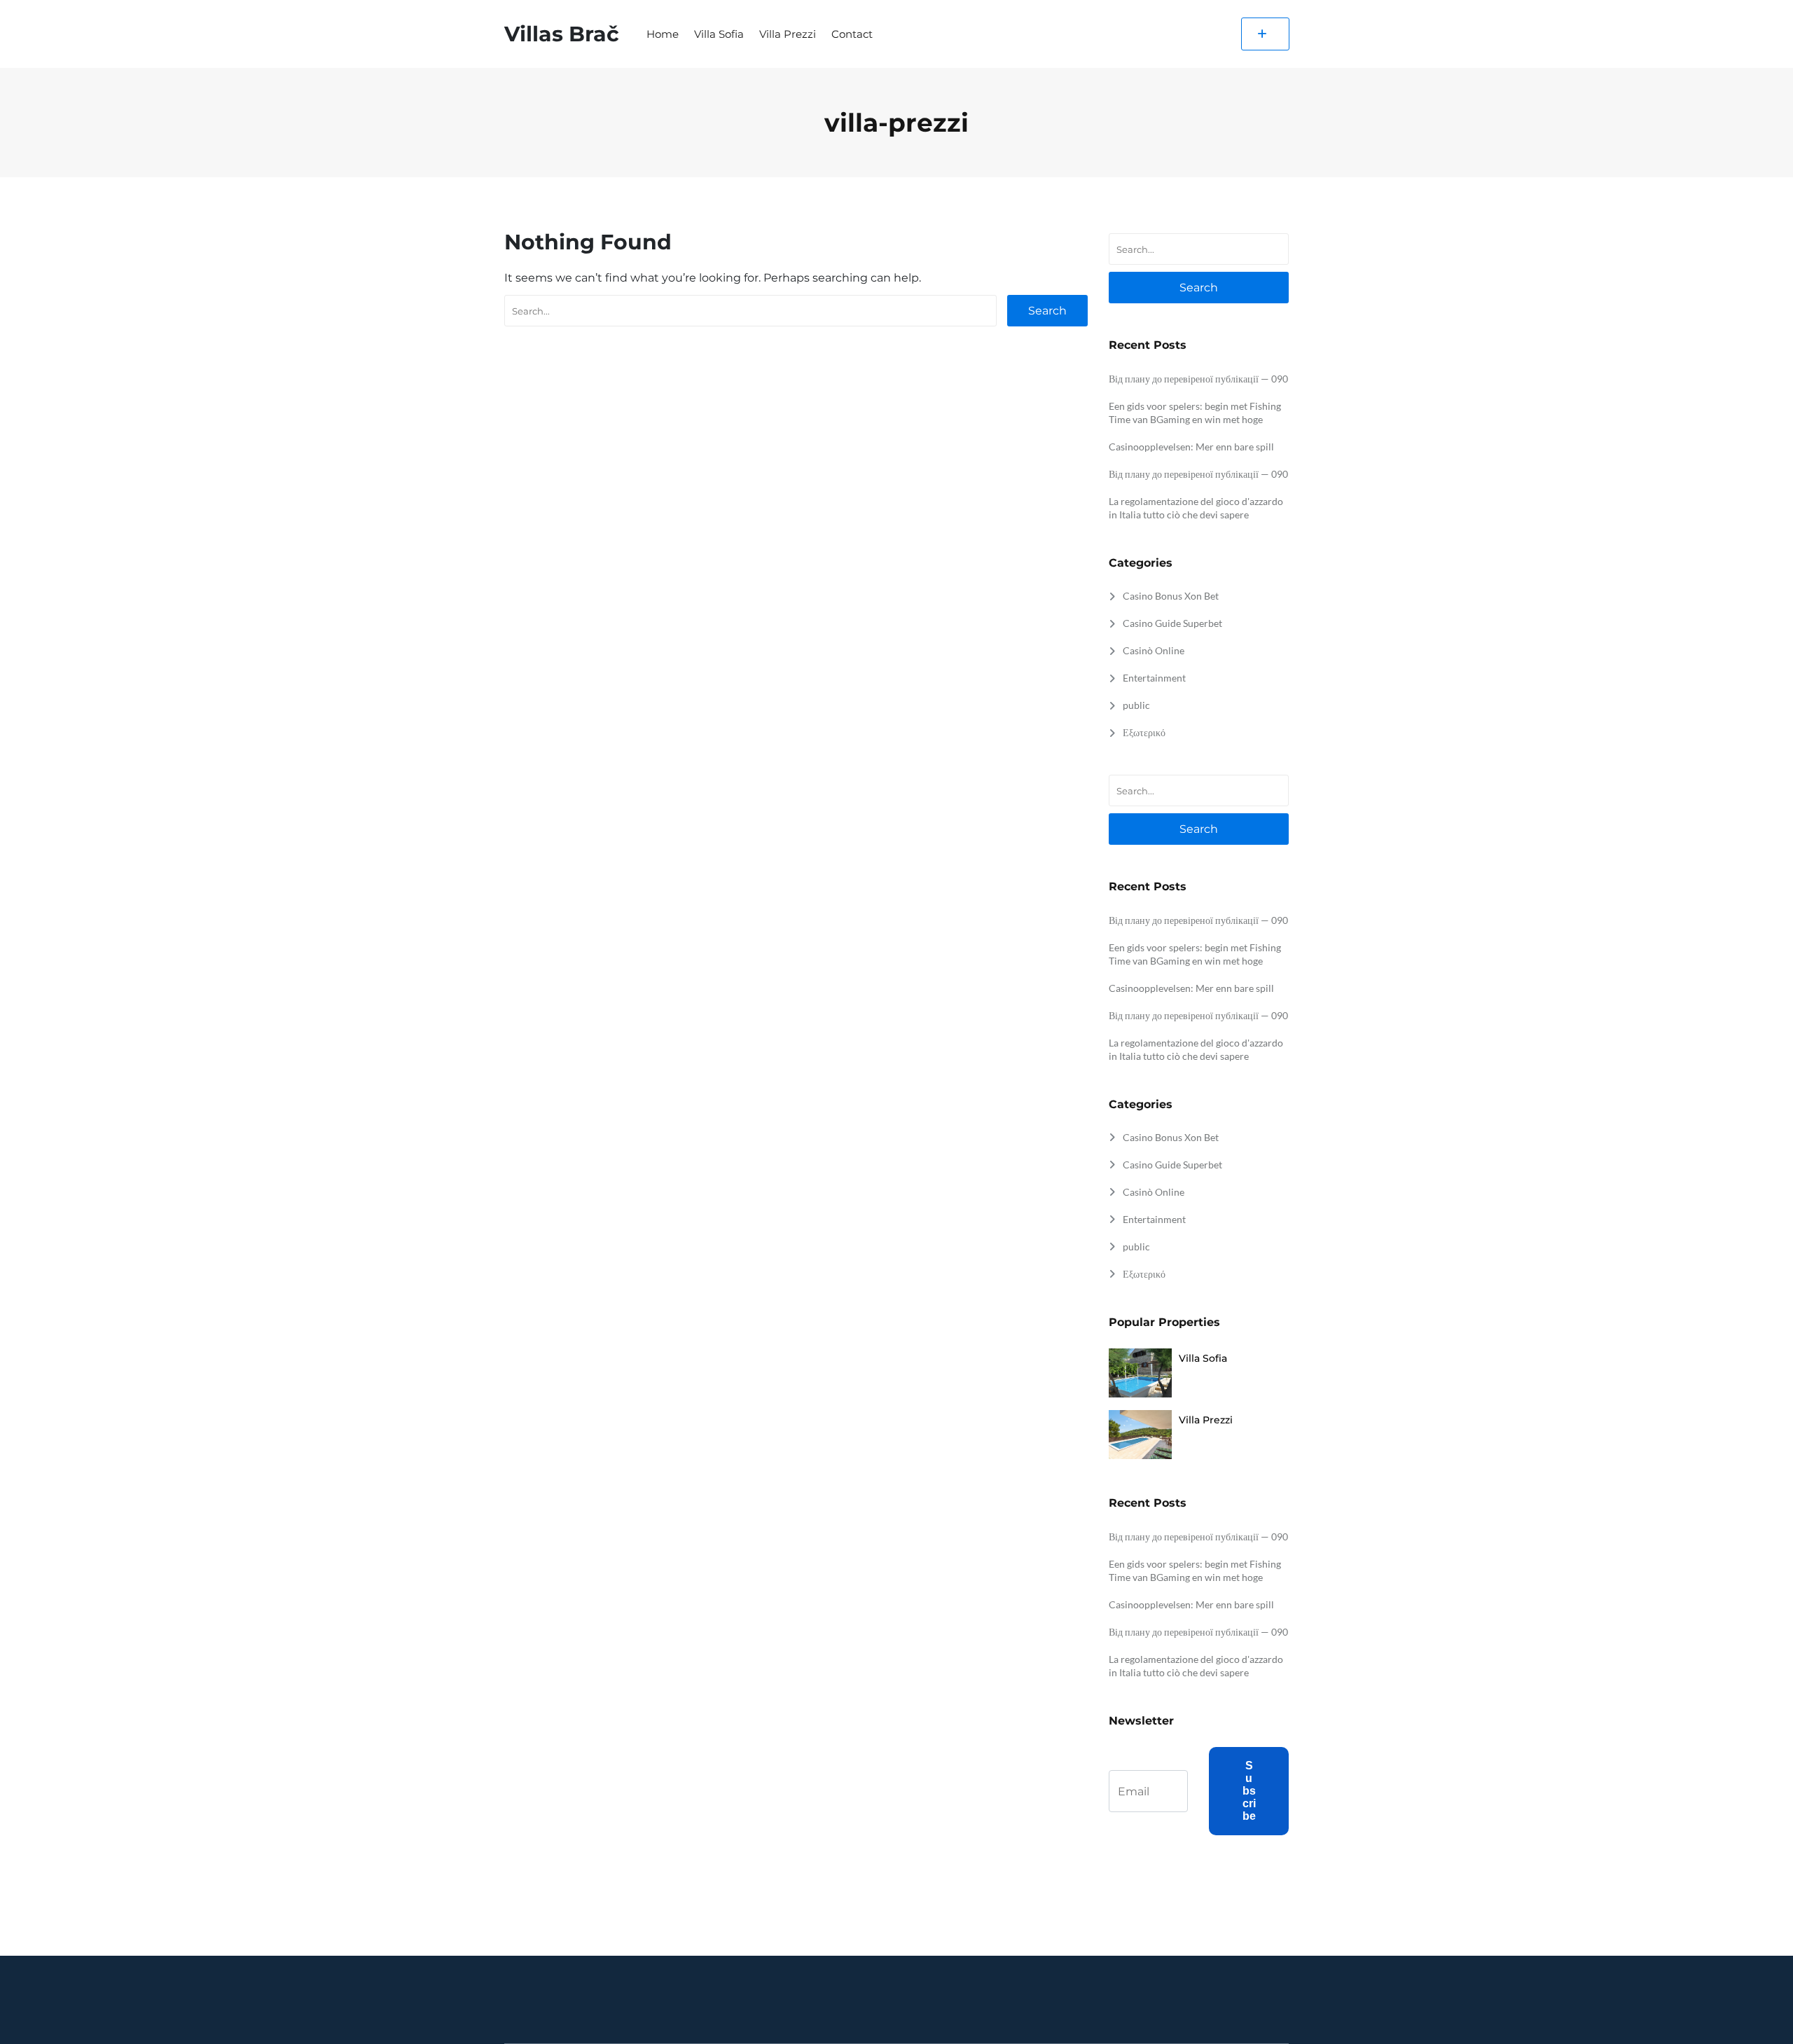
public (1136, 705)
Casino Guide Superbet (1172, 623)
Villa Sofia (719, 34)
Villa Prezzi (788, 34)
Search (1047, 311)
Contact (852, 34)
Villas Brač (562, 34)
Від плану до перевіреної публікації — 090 (1198, 379)
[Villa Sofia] (1140, 1374)
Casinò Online (1154, 650)
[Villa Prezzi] (1140, 1436)
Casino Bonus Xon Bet (1171, 596)
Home (663, 34)
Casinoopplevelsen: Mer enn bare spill (1191, 447)
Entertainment (1154, 678)
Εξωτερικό (1144, 732)
